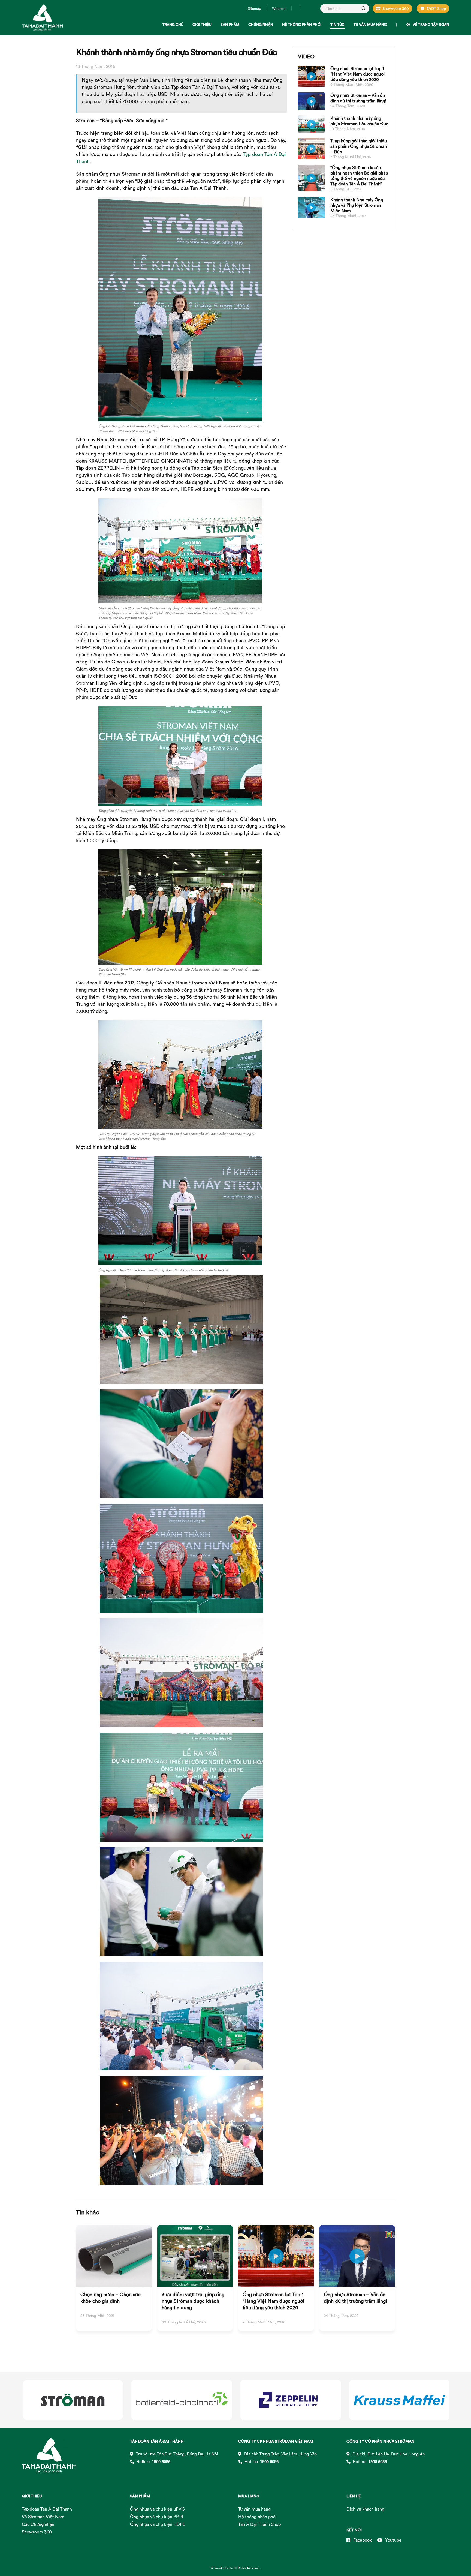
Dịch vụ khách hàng (365, 2509)
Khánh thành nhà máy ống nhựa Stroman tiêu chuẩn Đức (359, 121)
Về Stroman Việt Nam (43, 2517)
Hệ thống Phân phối (302, 25)
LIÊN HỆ (354, 2496)
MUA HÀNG (249, 2496)
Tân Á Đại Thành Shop (259, 2524)
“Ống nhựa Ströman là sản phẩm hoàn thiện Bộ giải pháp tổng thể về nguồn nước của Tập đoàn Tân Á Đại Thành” (359, 176)
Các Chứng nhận (38, 2524)
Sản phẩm (230, 25)
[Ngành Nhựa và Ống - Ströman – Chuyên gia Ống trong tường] (42, 18)
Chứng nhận (261, 25)
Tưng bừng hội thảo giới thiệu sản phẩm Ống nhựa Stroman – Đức (359, 146)
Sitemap (254, 8)
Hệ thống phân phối (257, 2517)
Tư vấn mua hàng (370, 25)
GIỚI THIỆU (32, 2496)
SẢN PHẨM (140, 2496)
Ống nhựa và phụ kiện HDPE (158, 2524)
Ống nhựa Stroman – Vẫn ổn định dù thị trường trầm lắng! (358, 98)
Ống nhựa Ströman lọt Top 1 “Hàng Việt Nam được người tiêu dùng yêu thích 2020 (357, 74)
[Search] (364, 8)
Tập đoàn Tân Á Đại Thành (47, 2509)
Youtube (393, 2540)
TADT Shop (436, 8)
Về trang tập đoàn (431, 25)
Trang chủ (173, 25)
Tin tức (337, 25)
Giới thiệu (202, 25)
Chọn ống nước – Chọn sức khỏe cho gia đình (111, 2298)
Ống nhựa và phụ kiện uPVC (157, 2509)
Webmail (279, 8)
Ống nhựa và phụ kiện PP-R (157, 2517)
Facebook (362, 2540)
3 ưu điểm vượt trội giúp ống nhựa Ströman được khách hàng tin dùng (193, 2301)
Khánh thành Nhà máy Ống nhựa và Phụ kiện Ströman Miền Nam (357, 205)
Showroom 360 (396, 8)
